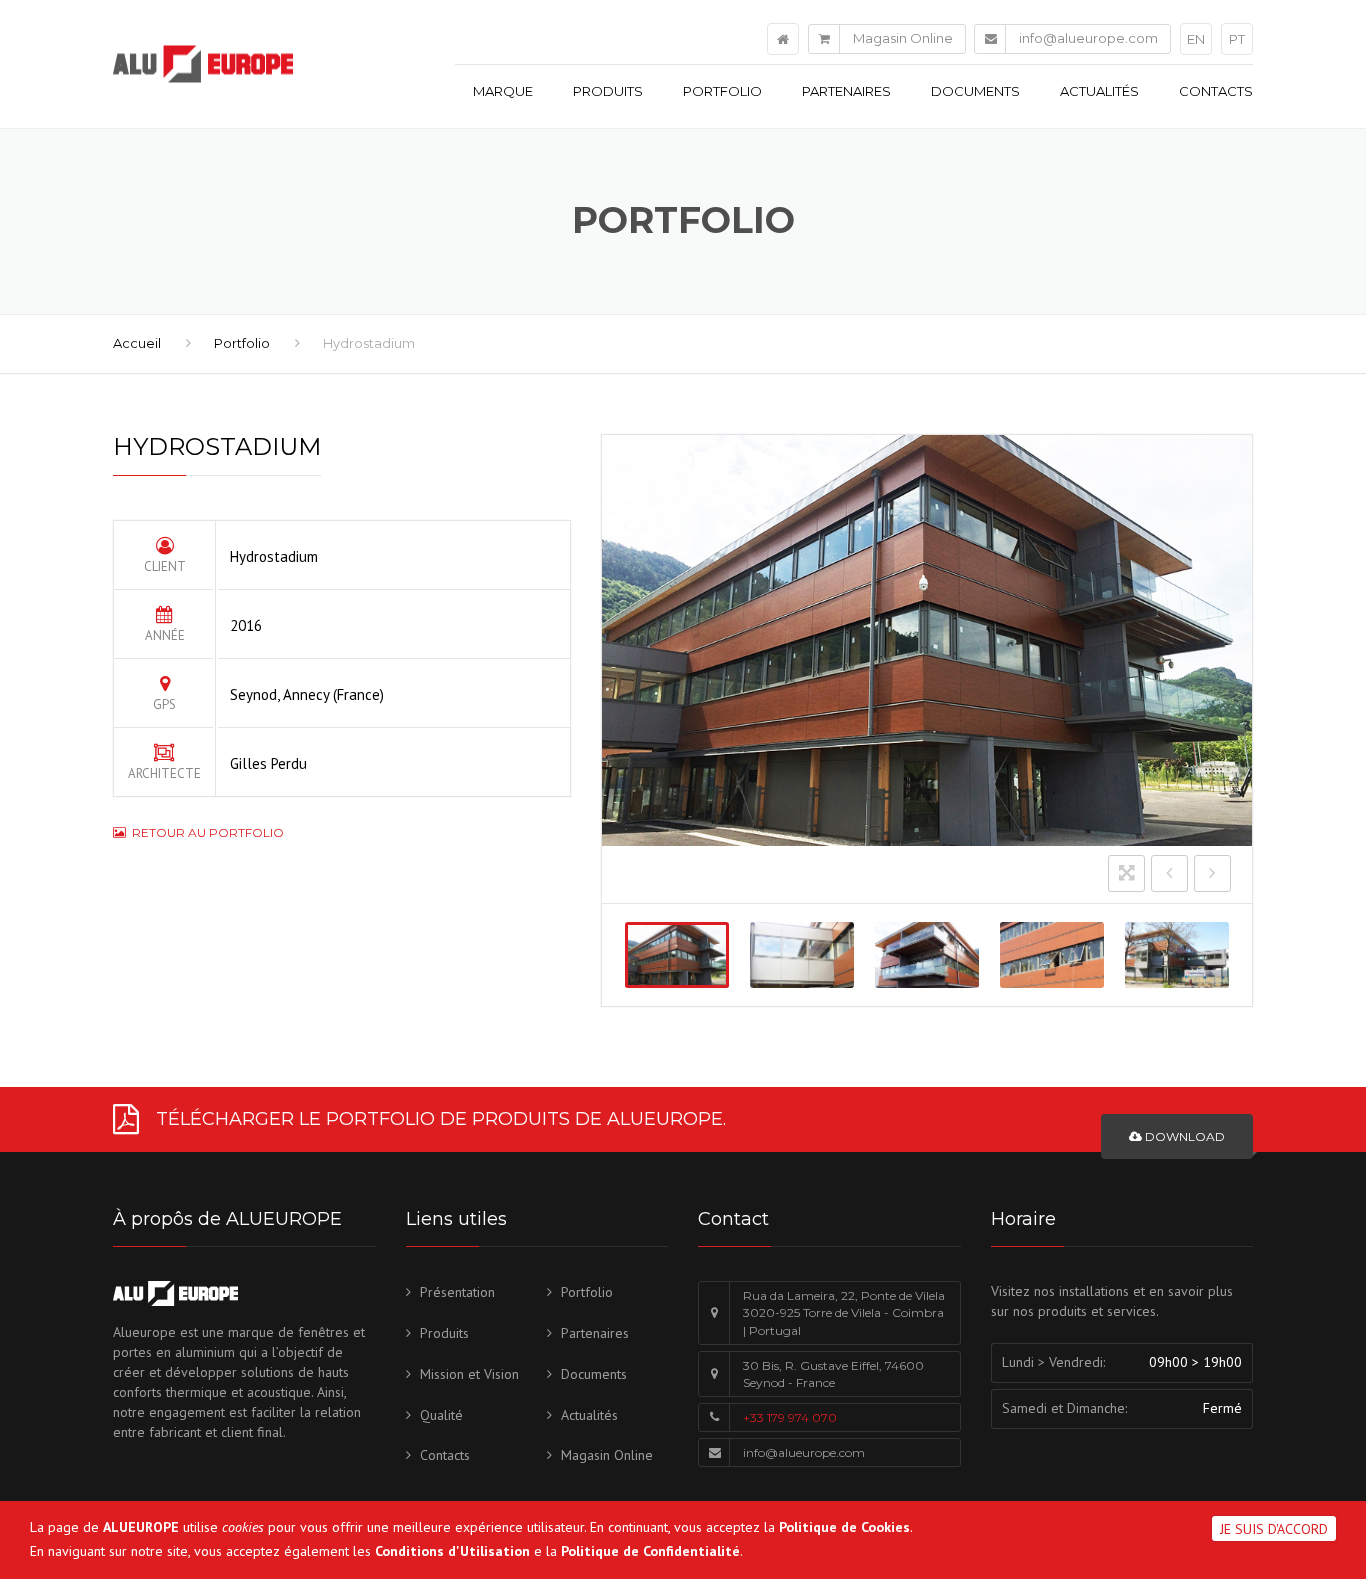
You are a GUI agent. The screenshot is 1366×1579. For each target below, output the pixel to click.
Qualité (441, 1415)
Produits (608, 91)
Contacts (1216, 91)
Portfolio (722, 91)
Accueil (137, 343)
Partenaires (846, 91)
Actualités (1099, 91)
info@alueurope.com (1088, 38)
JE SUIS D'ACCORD (1274, 1529)
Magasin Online (903, 38)
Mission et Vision (469, 1374)
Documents (975, 91)
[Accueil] (783, 39)
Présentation (457, 1292)
